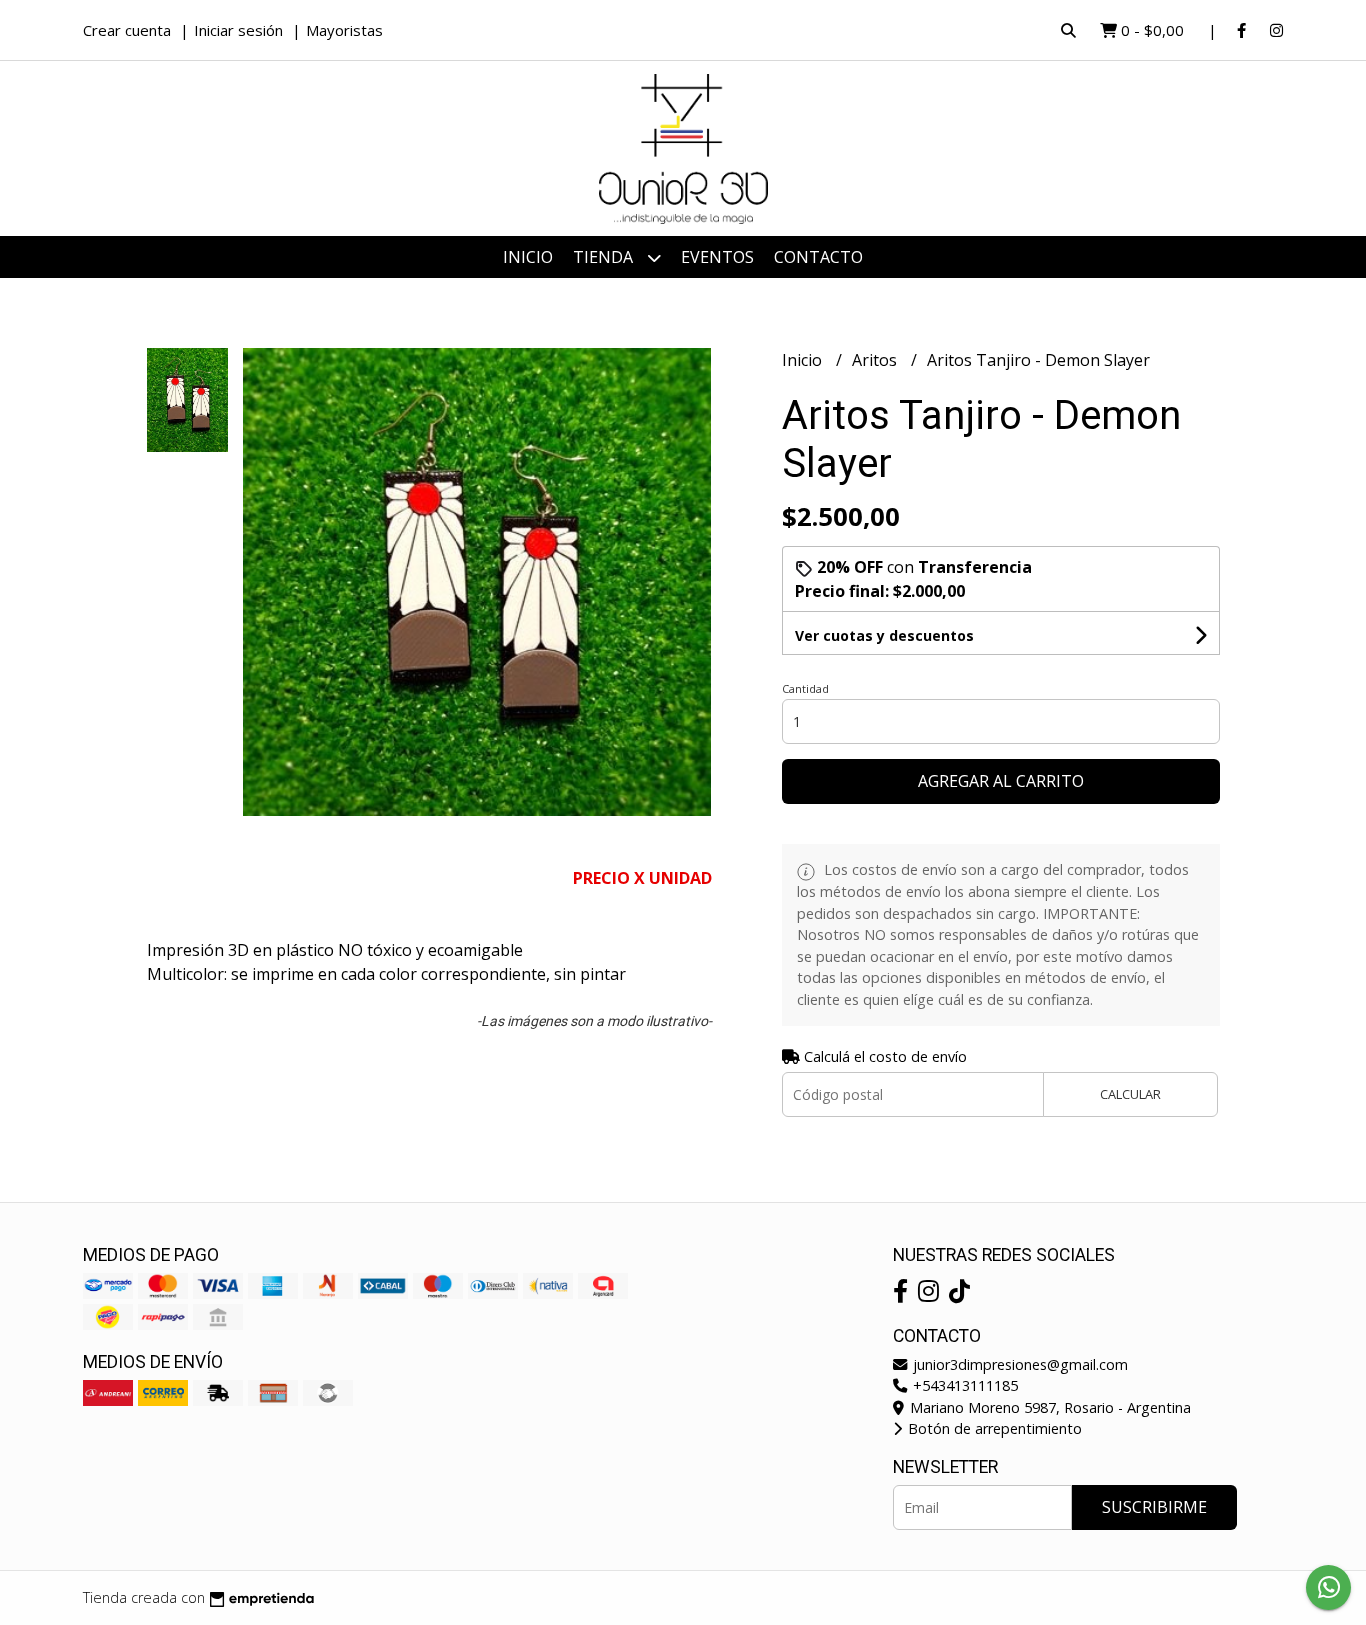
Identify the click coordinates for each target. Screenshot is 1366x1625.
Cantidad (805, 688)
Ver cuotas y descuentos (884, 635)
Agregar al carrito (1001, 781)
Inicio (528, 257)
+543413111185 (963, 1385)
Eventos (717, 257)
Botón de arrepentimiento (993, 1428)
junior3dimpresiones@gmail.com (1018, 1364)
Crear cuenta (127, 30)
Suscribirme (1154, 1507)
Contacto (818, 257)
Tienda (605, 257)
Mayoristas (344, 30)
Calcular (1130, 1094)
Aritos (876, 360)
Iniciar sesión (238, 30)
